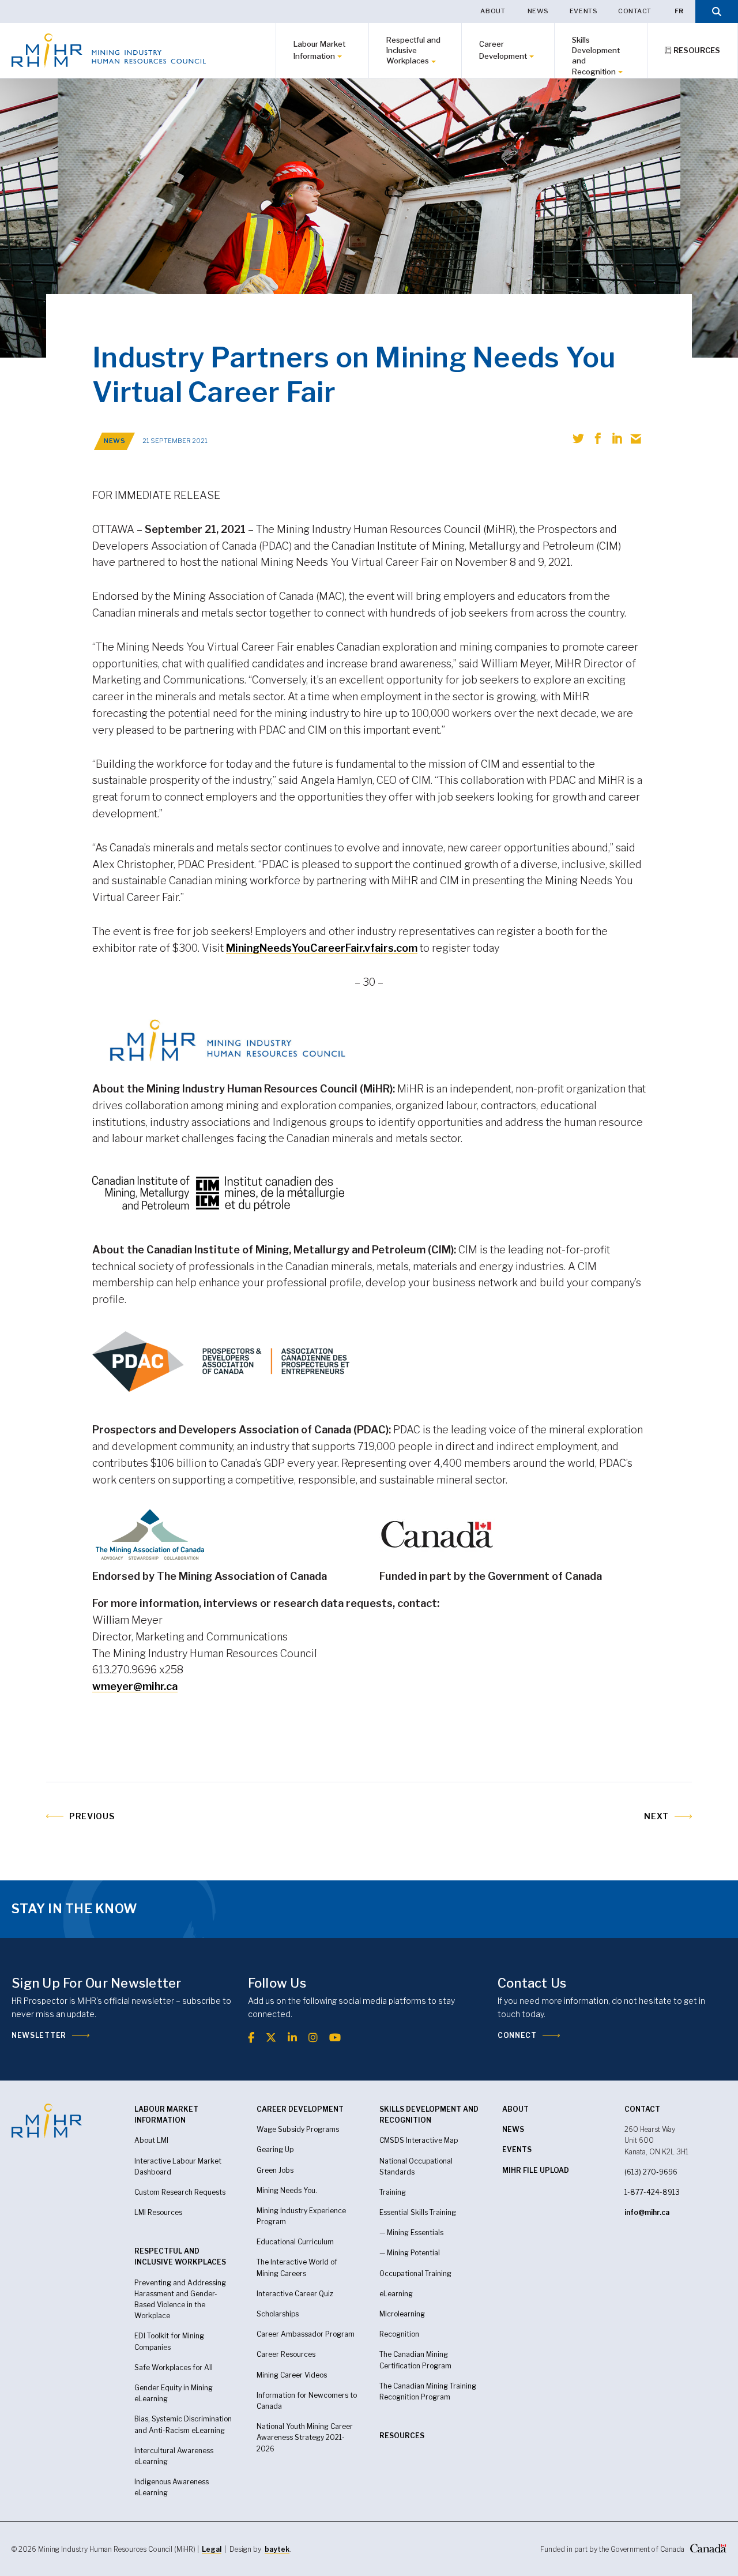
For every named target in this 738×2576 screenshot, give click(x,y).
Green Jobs (275, 2170)
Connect (517, 2035)
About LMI (151, 2140)
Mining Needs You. (287, 2190)
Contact (635, 11)
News (538, 11)
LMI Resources (158, 2212)
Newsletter (39, 2035)
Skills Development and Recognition (596, 56)
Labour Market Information (319, 50)
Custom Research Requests (180, 2192)
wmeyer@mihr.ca (135, 1686)
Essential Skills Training (418, 2212)
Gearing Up (275, 2149)
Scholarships (278, 2314)
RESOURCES (402, 2436)
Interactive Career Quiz (295, 2294)
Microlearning (402, 2314)
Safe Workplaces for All (174, 2367)
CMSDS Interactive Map (419, 2140)
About (493, 11)
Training (393, 2192)
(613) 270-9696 (651, 2172)
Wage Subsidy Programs (298, 2129)
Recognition (399, 2334)
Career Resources (286, 2354)
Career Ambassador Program (306, 2334)
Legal (212, 2549)
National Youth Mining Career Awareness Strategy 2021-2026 (305, 2437)
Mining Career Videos (292, 2375)
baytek (277, 2549)
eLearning (151, 2493)
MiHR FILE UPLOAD (536, 2170)
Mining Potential (413, 2253)
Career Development (503, 50)
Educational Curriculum (295, 2242)
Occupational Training (415, 2273)
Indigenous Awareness (172, 2482)
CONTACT (642, 2109)
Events (583, 11)
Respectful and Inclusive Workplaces (413, 50)
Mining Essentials (415, 2233)
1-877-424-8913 (652, 2192)
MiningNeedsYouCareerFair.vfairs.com (322, 948)
